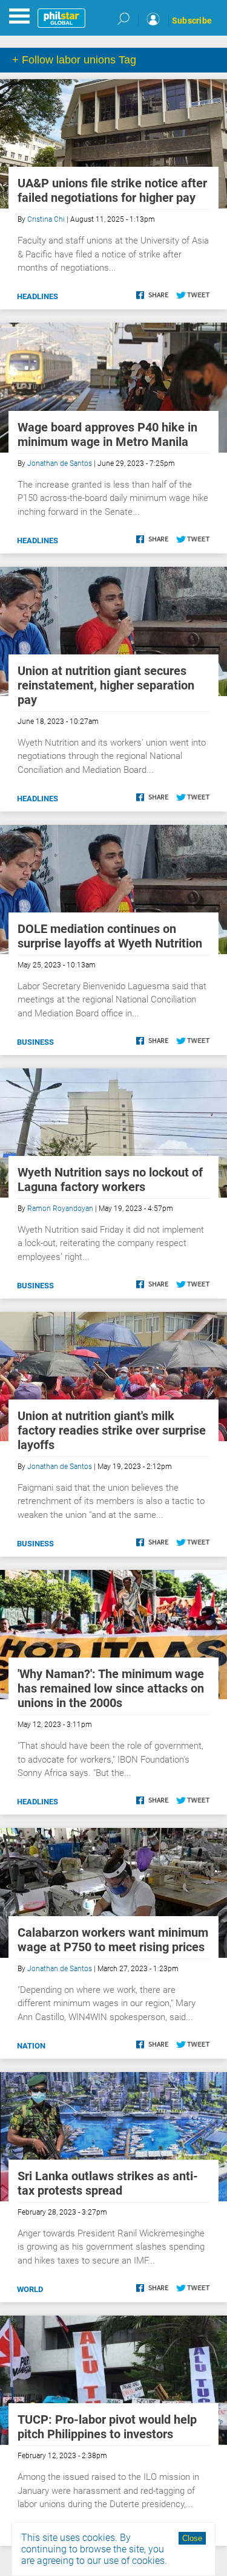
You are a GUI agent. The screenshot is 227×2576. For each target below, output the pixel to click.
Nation (31, 2046)
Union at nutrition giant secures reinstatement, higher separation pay (106, 685)
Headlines (38, 296)
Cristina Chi (46, 219)
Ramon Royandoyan (60, 1209)
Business (35, 1042)
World (30, 2289)
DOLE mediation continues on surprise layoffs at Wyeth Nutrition (110, 936)
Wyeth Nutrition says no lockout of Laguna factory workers (110, 1180)
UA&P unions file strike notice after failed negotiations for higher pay (112, 190)
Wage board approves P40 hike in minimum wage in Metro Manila (107, 434)
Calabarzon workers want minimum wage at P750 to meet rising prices (113, 1940)
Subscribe (192, 21)
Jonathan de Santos (60, 463)
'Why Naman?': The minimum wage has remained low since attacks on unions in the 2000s (111, 1688)
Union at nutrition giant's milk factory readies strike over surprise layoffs (112, 1430)
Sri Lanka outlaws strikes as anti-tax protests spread (108, 2183)
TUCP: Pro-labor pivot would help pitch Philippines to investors (107, 2427)
